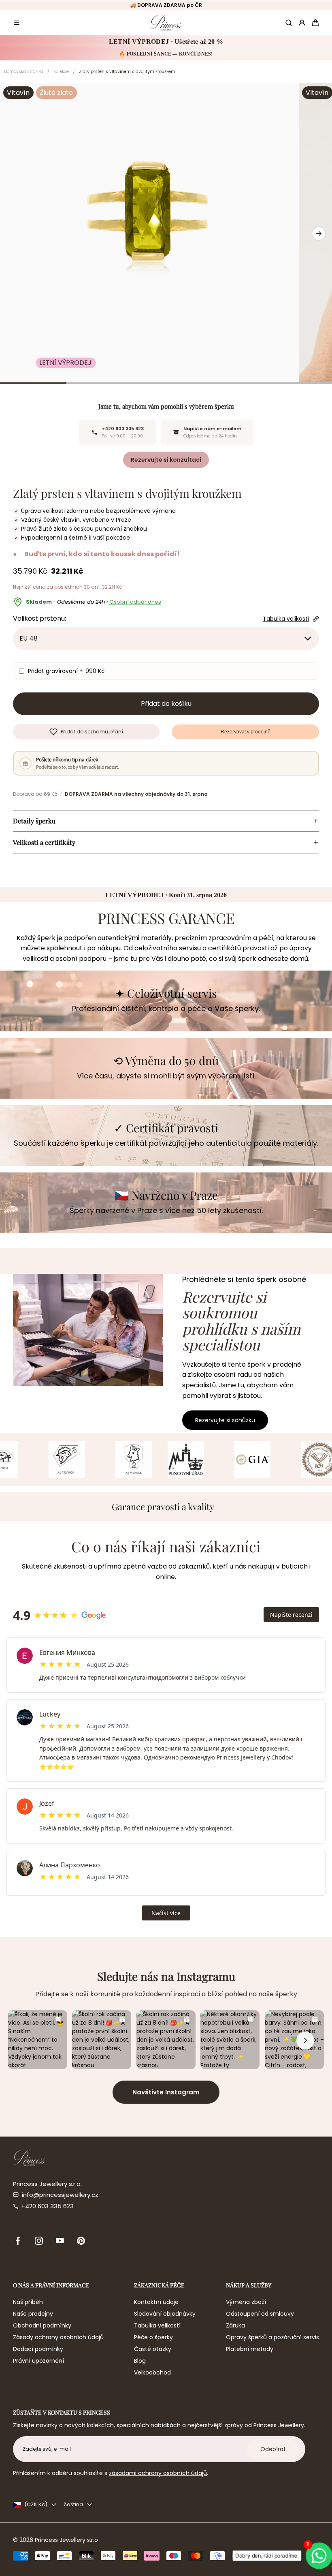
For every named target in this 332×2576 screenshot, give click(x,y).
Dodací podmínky (38, 2349)
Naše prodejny (33, 2314)
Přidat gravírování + (66, 671)
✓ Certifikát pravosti (166, 1128)
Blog (140, 2361)
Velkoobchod (152, 2372)
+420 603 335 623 (47, 2206)
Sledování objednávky (165, 2314)
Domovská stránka (24, 72)
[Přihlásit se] (302, 23)
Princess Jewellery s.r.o (66, 2540)
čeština (73, 2504)
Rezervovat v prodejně (246, 732)
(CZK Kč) (36, 2504)
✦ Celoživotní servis (166, 993)
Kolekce (61, 72)
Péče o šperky (153, 2337)
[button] (17, 23)
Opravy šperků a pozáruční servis (272, 2337)
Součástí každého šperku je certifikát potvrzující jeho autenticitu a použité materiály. (166, 1143)
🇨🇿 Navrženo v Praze (166, 1195)
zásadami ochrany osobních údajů (158, 2473)
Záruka (235, 2325)
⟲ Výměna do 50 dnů (166, 1061)
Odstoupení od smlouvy (260, 2314)
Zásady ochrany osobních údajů (58, 2337)
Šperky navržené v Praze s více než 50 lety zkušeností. (166, 1210)
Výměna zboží (246, 2302)
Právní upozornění (38, 2361)
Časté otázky (153, 2349)
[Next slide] (319, 234)
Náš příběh (28, 2302)
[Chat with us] (316, 2556)
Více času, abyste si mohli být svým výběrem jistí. (166, 1076)
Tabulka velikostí (157, 2325)
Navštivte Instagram (166, 2092)
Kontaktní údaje (156, 2302)
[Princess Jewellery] (166, 23)
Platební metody (250, 2349)
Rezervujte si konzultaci (166, 460)
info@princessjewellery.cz (60, 2195)
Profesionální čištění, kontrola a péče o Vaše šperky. (166, 1008)
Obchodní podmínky (42, 2325)
